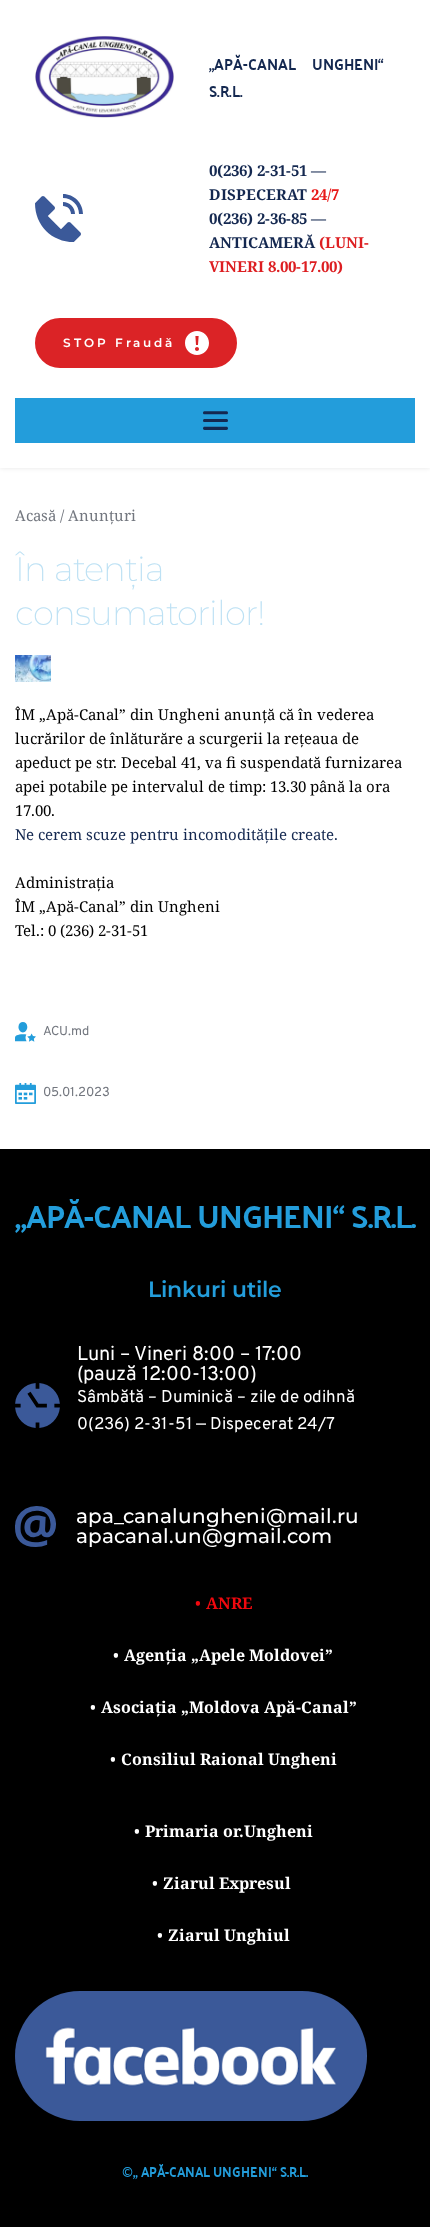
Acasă (35, 515)
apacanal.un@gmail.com (204, 1536)
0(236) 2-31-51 (134, 1425)
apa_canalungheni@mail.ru (217, 1516)
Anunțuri (102, 515)
